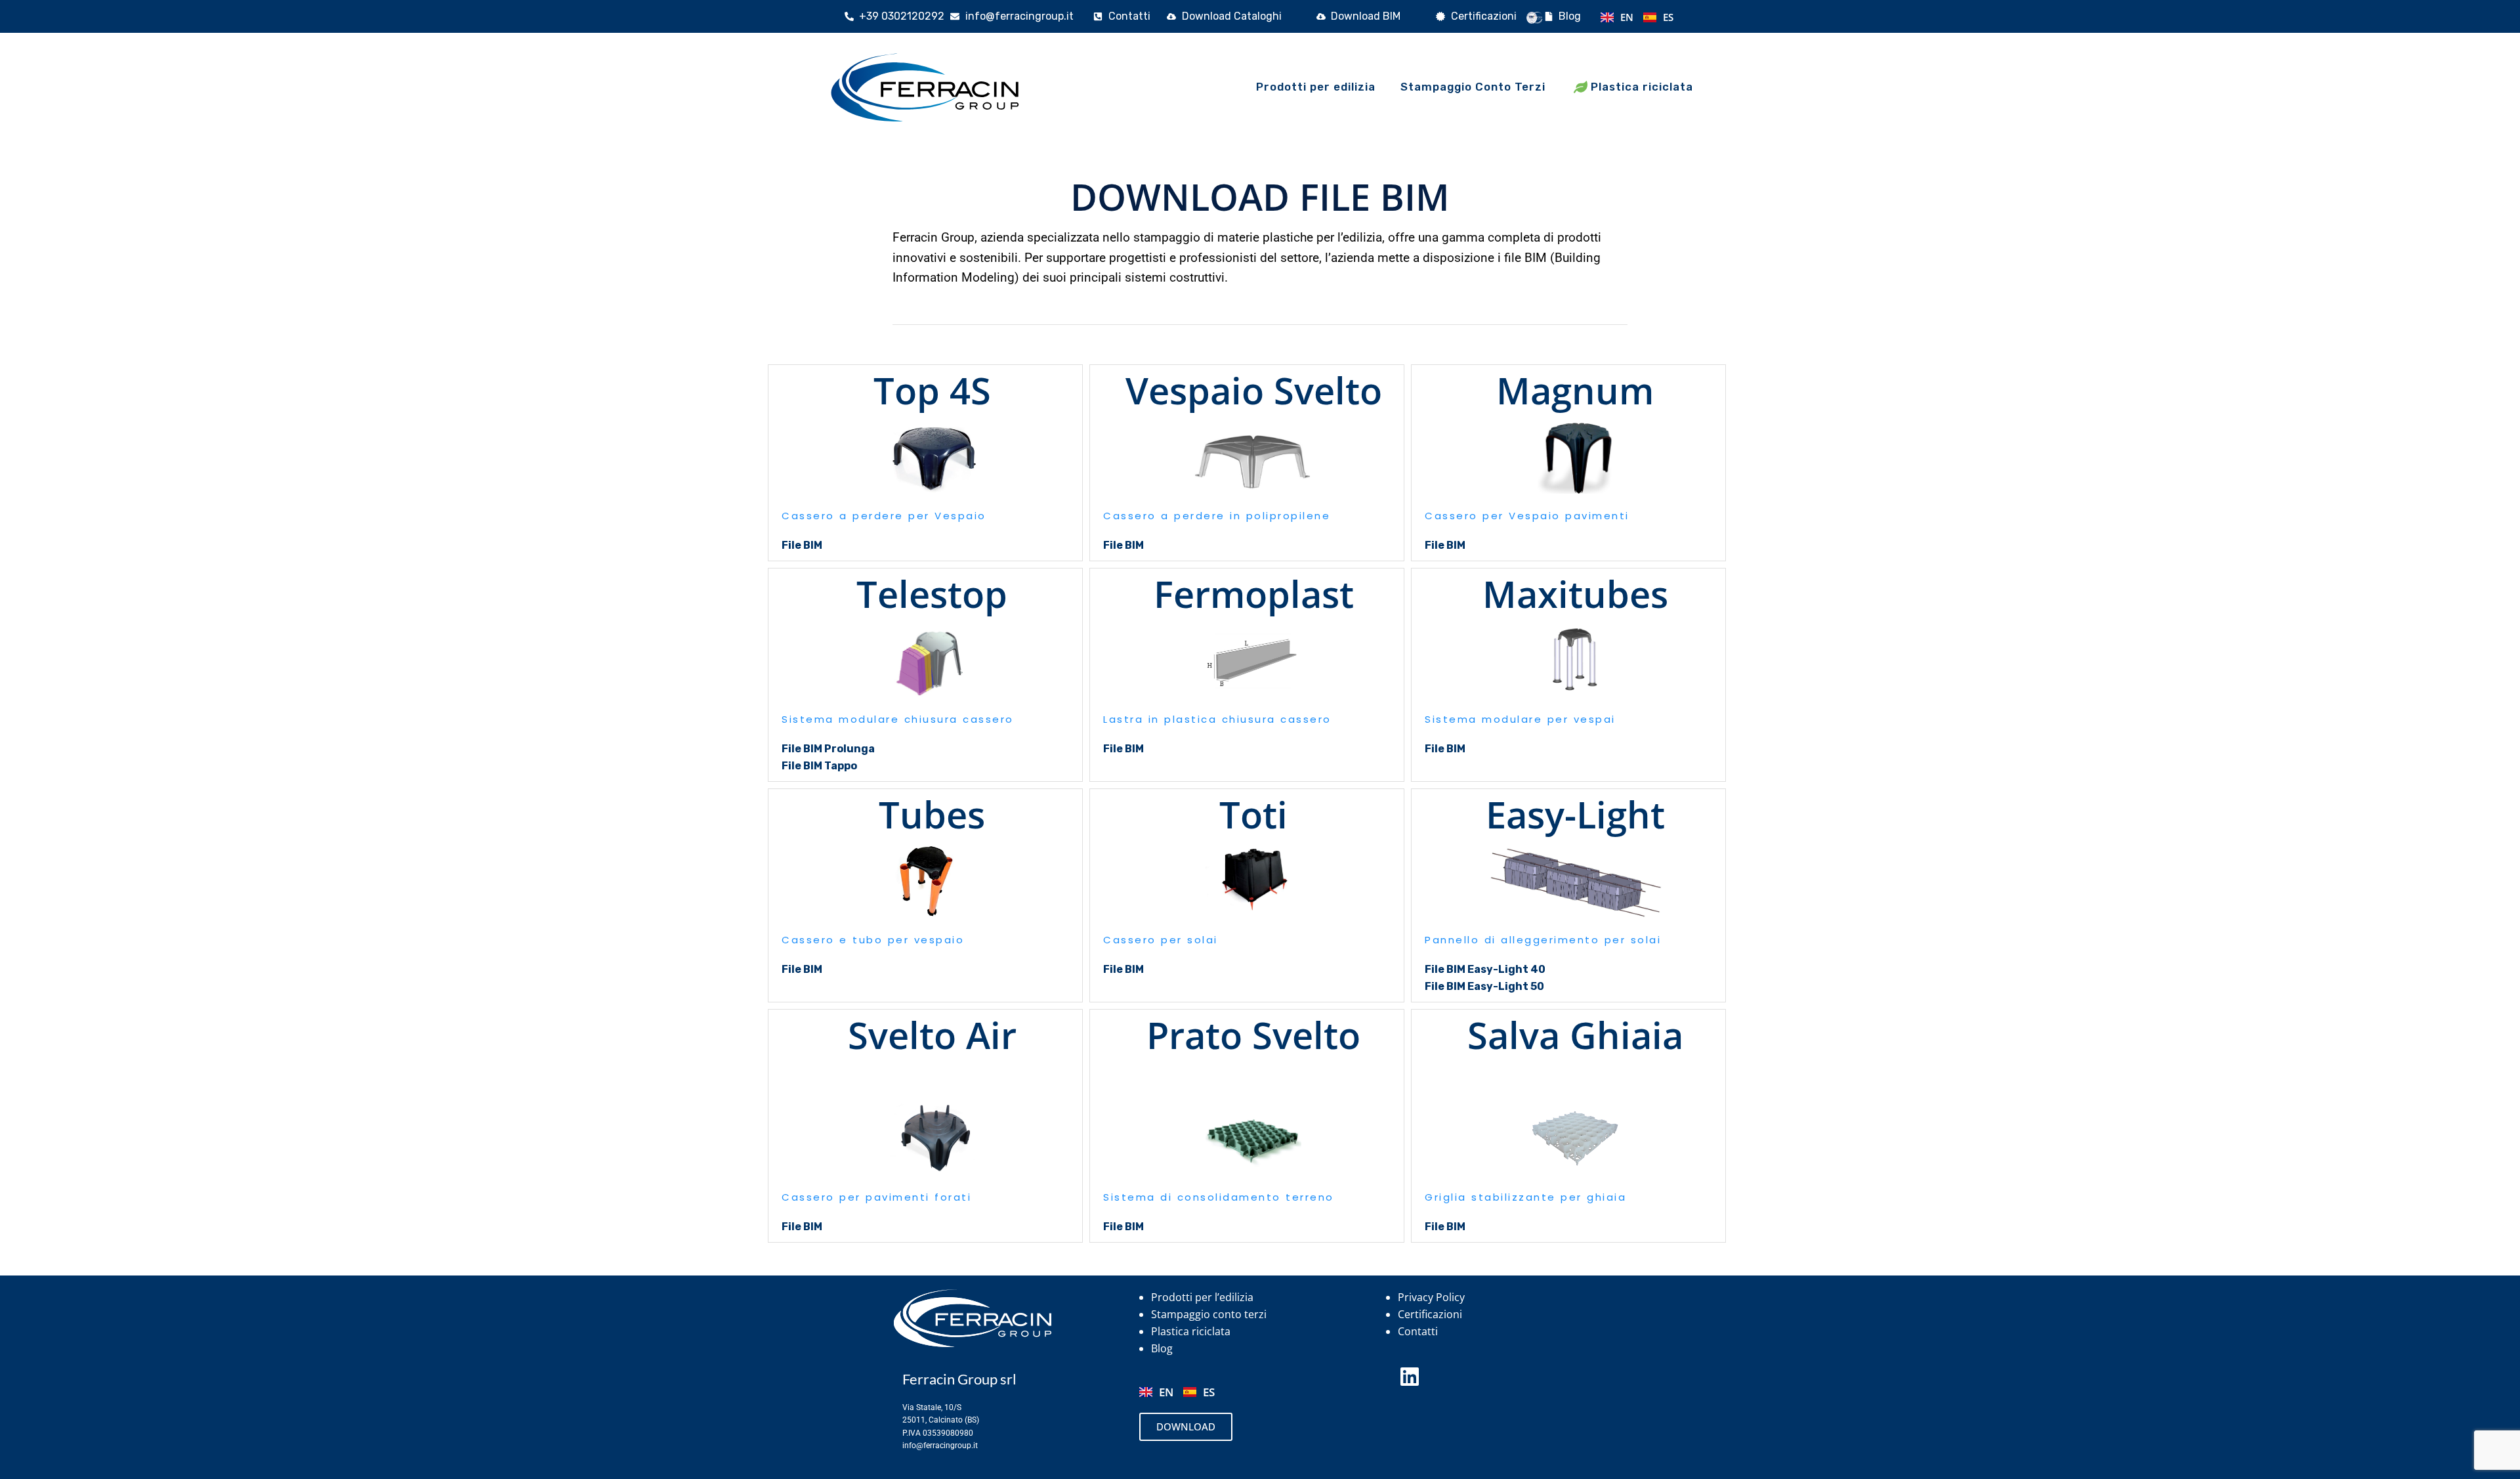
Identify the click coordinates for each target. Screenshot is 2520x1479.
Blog (1162, 1348)
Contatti (1418, 1331)
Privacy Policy (1431, 1297)
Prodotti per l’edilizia (1202, 1297)
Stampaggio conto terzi (1209, 1314)
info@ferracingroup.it (940, 1446)
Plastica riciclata (1191, 1331)
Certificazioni (1430, 1314)
